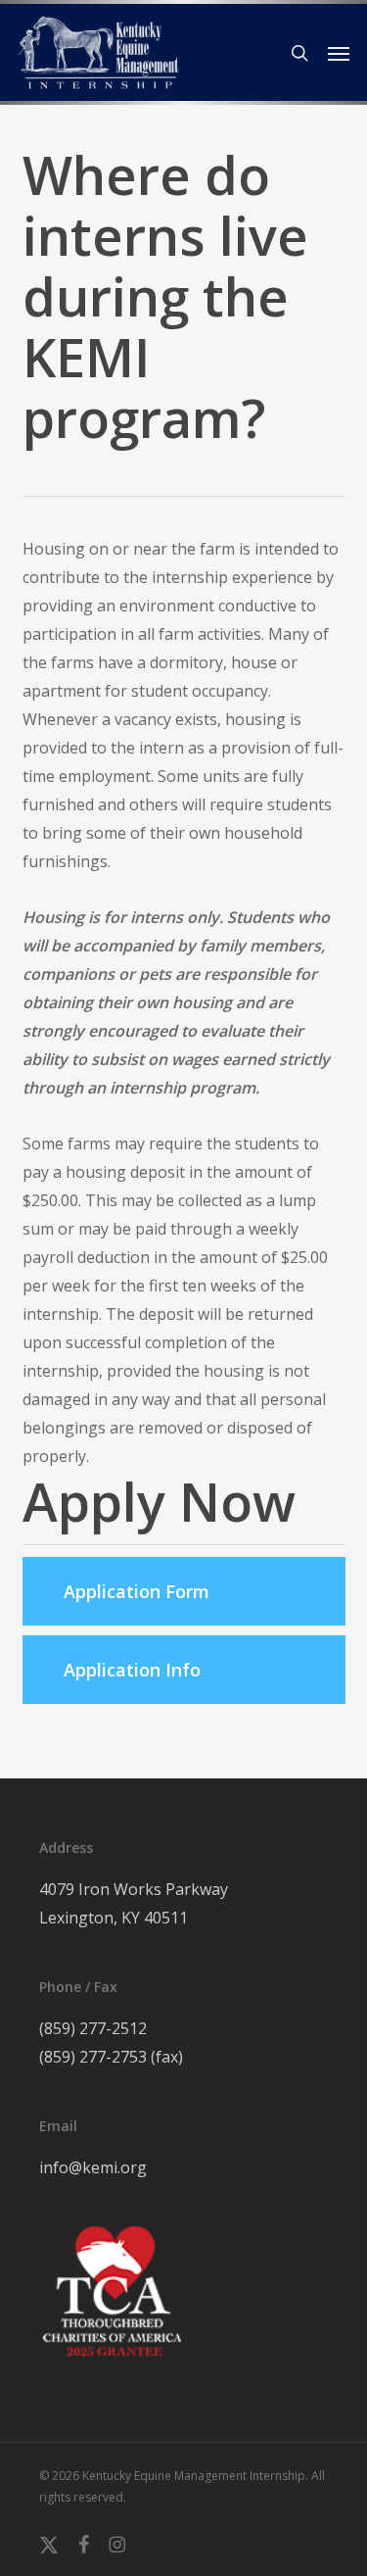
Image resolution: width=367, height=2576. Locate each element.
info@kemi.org (93, 2167)
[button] (339, 53)
